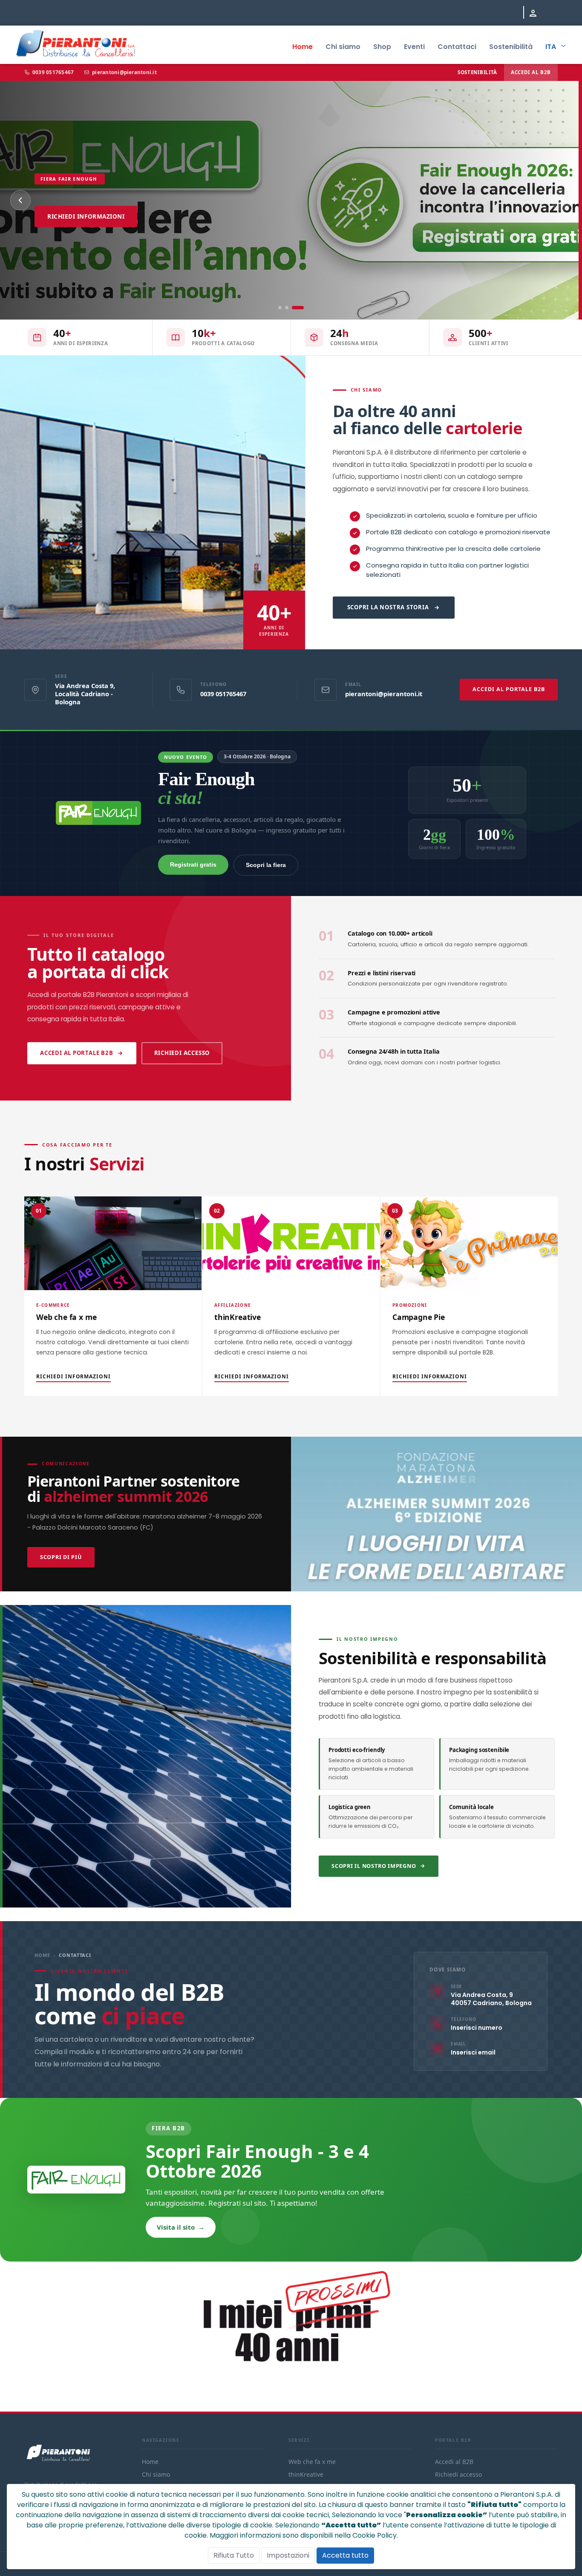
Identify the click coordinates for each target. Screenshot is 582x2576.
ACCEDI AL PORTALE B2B (509, 689)
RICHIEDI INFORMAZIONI (73, 1376)
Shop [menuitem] (382, 47)
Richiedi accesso (182, 1053)
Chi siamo (159, 258)
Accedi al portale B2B (77, 1053)
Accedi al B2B (531, 72)
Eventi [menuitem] (414, 47)
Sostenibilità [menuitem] (511, 47)
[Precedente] (20, 200)
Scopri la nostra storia (388, 607)
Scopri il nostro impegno (374, 1866)
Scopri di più (61, 1557)
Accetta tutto (345, 2555)
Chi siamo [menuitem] (343, 47)
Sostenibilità (477, 72)
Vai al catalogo (75, 258)
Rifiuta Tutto (234, 2555)
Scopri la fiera (266, 865)
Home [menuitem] (303, 47)
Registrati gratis (193, 864)
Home (42, 1955)
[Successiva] (562, 200)
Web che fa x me (312, 2462)
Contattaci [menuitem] (457, 47)
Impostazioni (288, 2555)
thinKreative (306, 2474)
